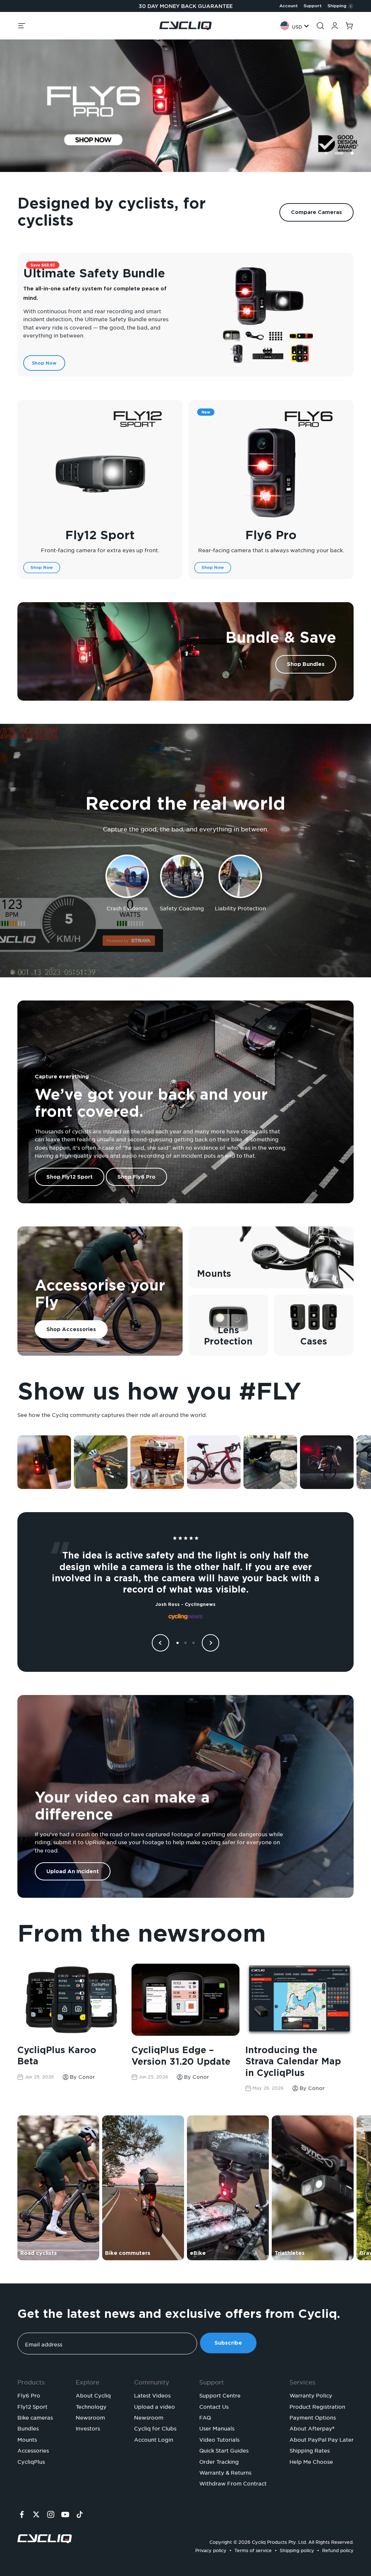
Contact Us (214, 2406)
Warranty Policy (311, 2395)
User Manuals (217, 2428)
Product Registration (317, 2406)
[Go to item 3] (352, 153)
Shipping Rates (310, 2450)
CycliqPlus (31, 2460)
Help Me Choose (311, 2460)
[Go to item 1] (329, 153)
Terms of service (253, 2549)
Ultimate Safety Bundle (94, 273)
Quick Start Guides (224, 2450)
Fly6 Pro (271, 535)
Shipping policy (297, 2549)
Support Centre (220, 2395)
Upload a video (155, 2406)
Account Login (154, 2439)
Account (289, 6)
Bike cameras (35, 2417)
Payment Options (313, 2417)
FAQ (205, 2417)
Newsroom (90, 2417)
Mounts (27, 2439)
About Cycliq (93, 2395)
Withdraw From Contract (233, 2483)
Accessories (33, 2450)
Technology (91, 2406)
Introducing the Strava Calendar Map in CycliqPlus (293, 2061)
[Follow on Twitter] (36, 2514)
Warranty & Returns (225, 2472)
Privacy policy (211, 2549)
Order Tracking (219, 2460)
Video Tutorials (219, 2439)
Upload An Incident (73, 1871)
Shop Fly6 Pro (136, 1176)
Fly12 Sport (100, 535)
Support (313, 6)
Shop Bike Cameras (149, 150)
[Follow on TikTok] (80, 2514)
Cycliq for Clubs (155, 2428)
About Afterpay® (312, 2428)
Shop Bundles (230, 150)
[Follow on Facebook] (22, 2514)
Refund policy (338, 2549)
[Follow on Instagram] (51, 2514)
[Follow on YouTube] (65, 2514)
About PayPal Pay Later (322, 2439)
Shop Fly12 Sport (70, 1176)
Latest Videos (152, 2395)
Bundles (28, 2428)
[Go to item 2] (342, 153)
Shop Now (44, 363)
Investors (88, 2428)
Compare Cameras (316, 212)
